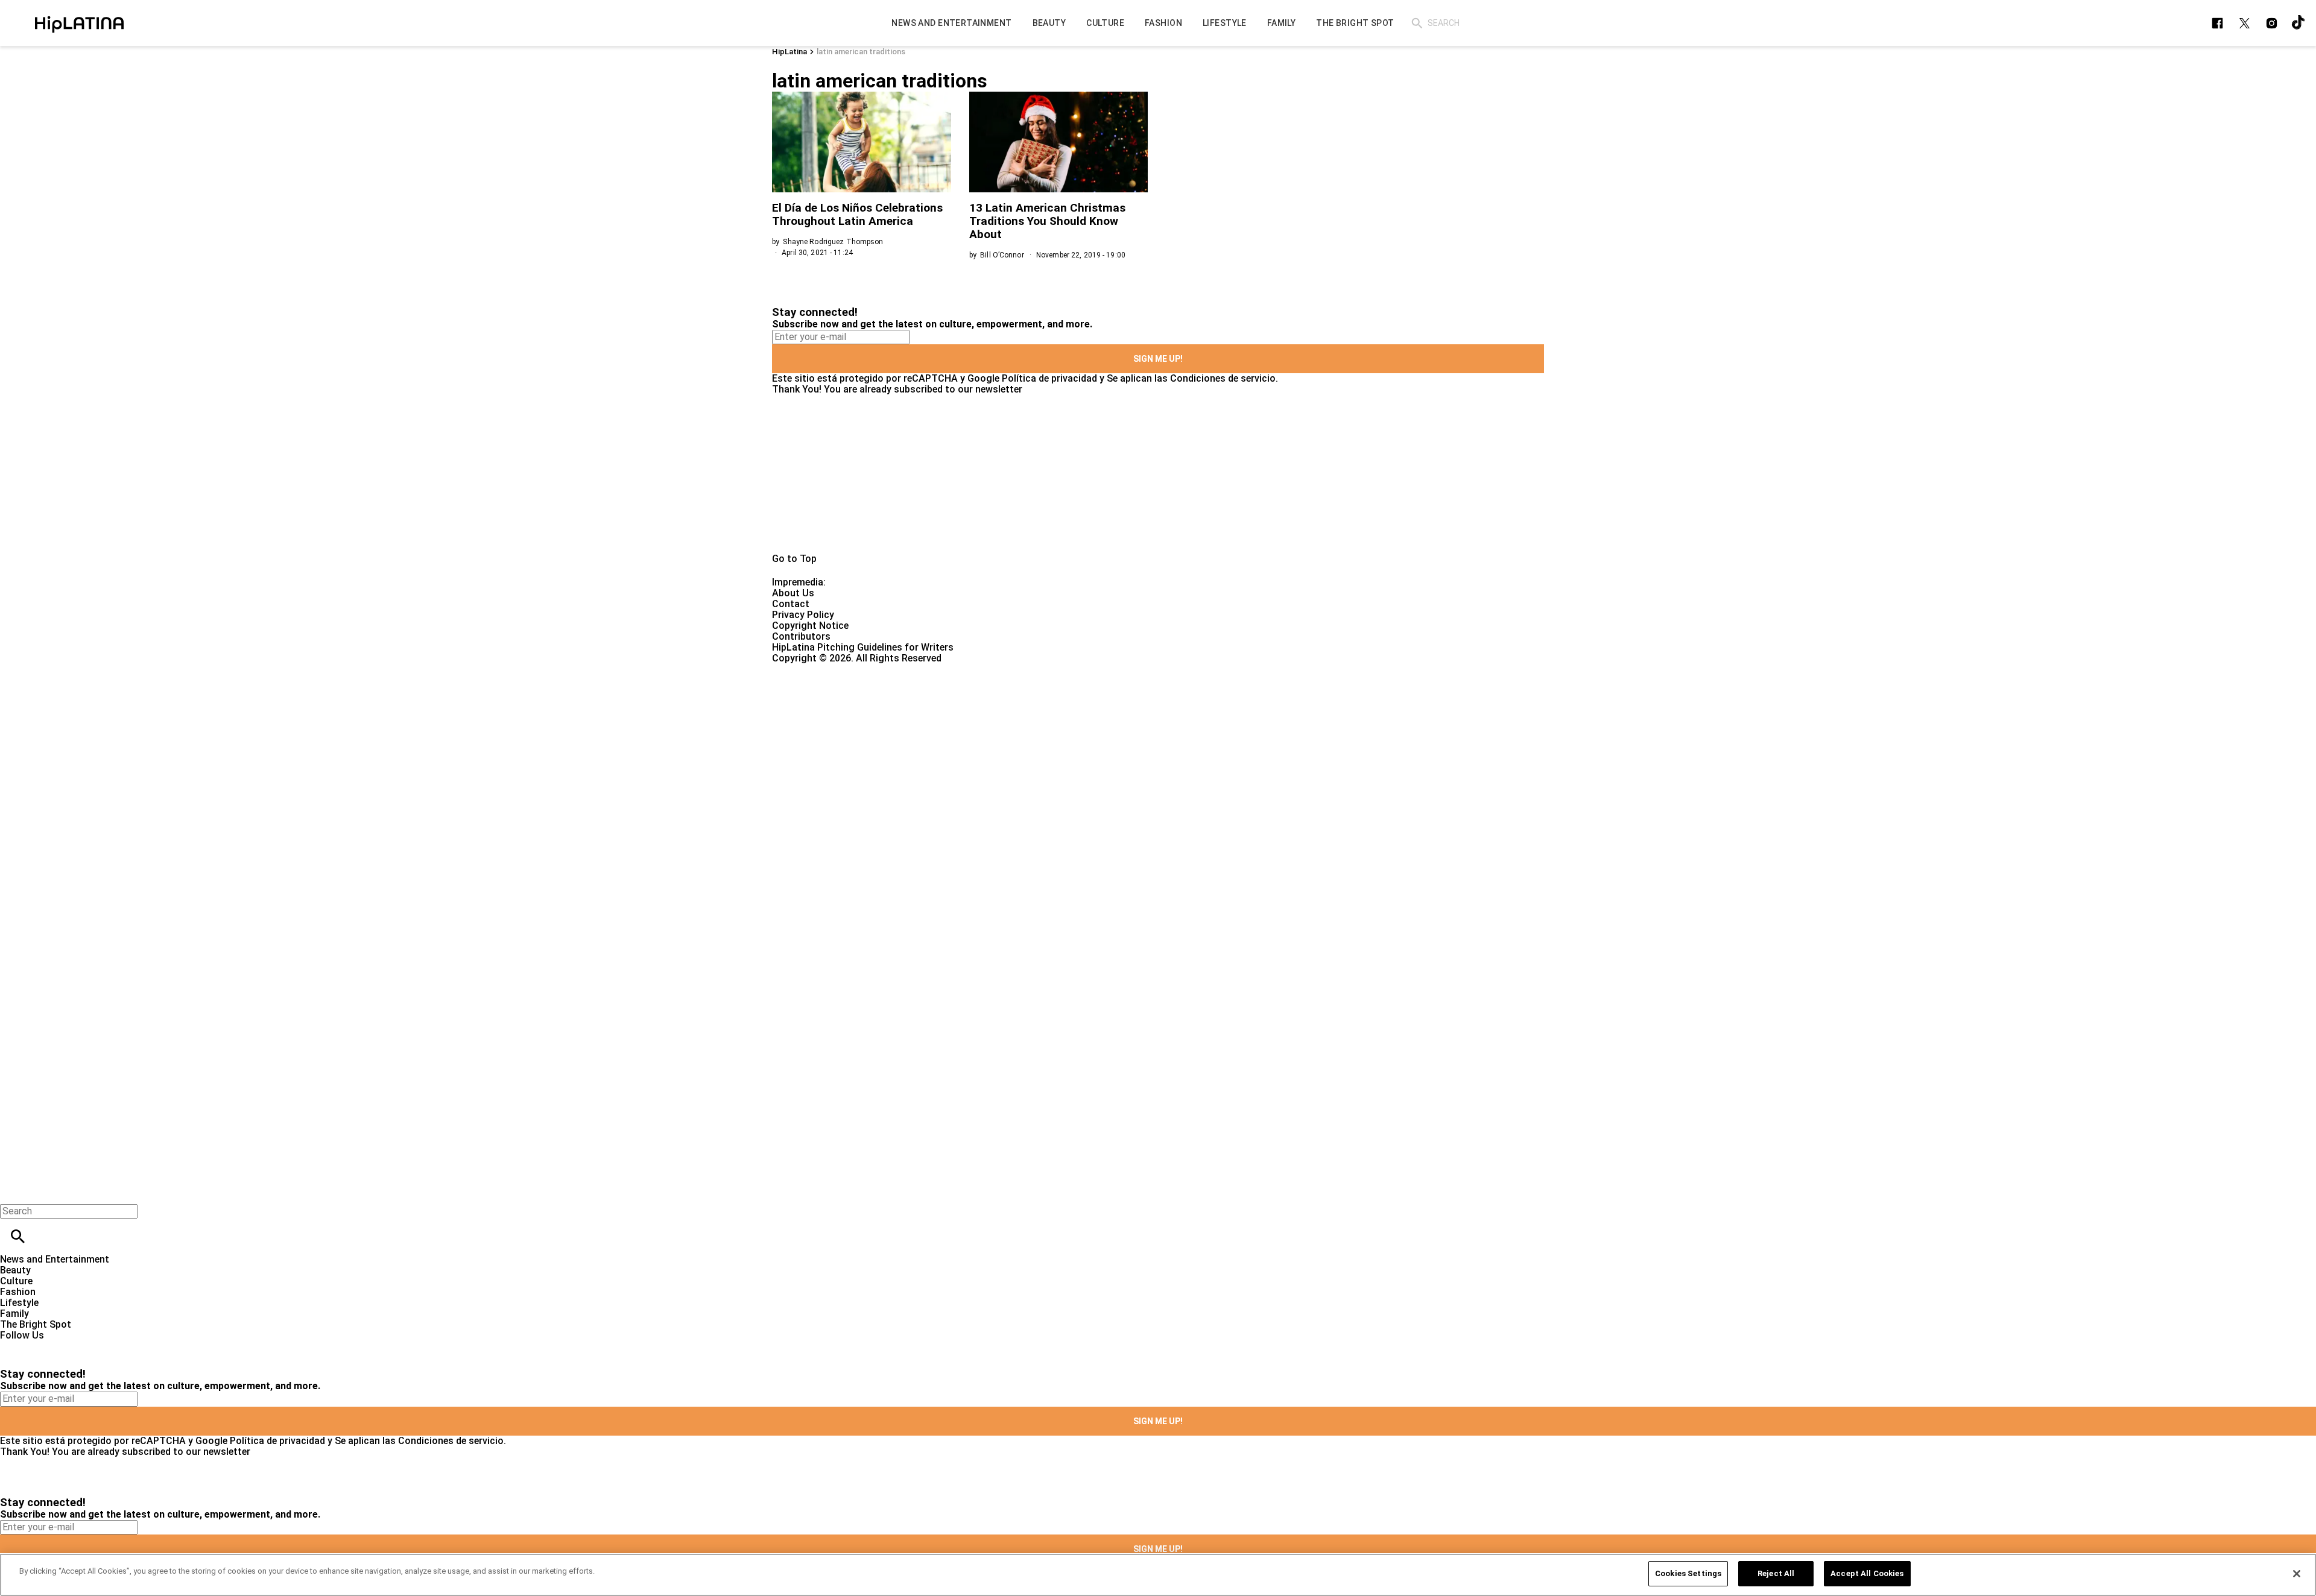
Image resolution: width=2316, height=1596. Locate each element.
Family (14, 1314)
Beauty (15, 1270)
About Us (793, 593)
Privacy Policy (803, 615)
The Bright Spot (36, 1324)
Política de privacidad (1049, 378)
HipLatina (789, 52)
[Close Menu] (14, 1191)
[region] (1158, 1575)
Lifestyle (19, 1303)
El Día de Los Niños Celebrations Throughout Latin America (857, 214)
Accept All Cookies (1867, 1573)
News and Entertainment (55, 1259)
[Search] (1417, 23)
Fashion (18, 1292)
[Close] (2297, 1574)
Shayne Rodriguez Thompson (833, 242)
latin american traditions (861, 52)
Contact (791, 604)
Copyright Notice (810, 626)
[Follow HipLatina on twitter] (2245, 23)
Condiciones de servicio (1223, 378)
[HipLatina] (79, 23)
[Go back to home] (950, 708)
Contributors (801, 636)
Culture (16, 1281)
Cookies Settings (1688, 1573)
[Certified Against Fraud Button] (815, 669)
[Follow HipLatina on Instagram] (2272, 23)
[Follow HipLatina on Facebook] (2217, 23)
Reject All (1776, 1573)
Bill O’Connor (1002, 255)
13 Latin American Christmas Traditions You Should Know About (1047, 221)
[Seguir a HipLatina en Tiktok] (2299, 23)
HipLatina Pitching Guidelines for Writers (863, 647)
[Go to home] (1158, 474)
